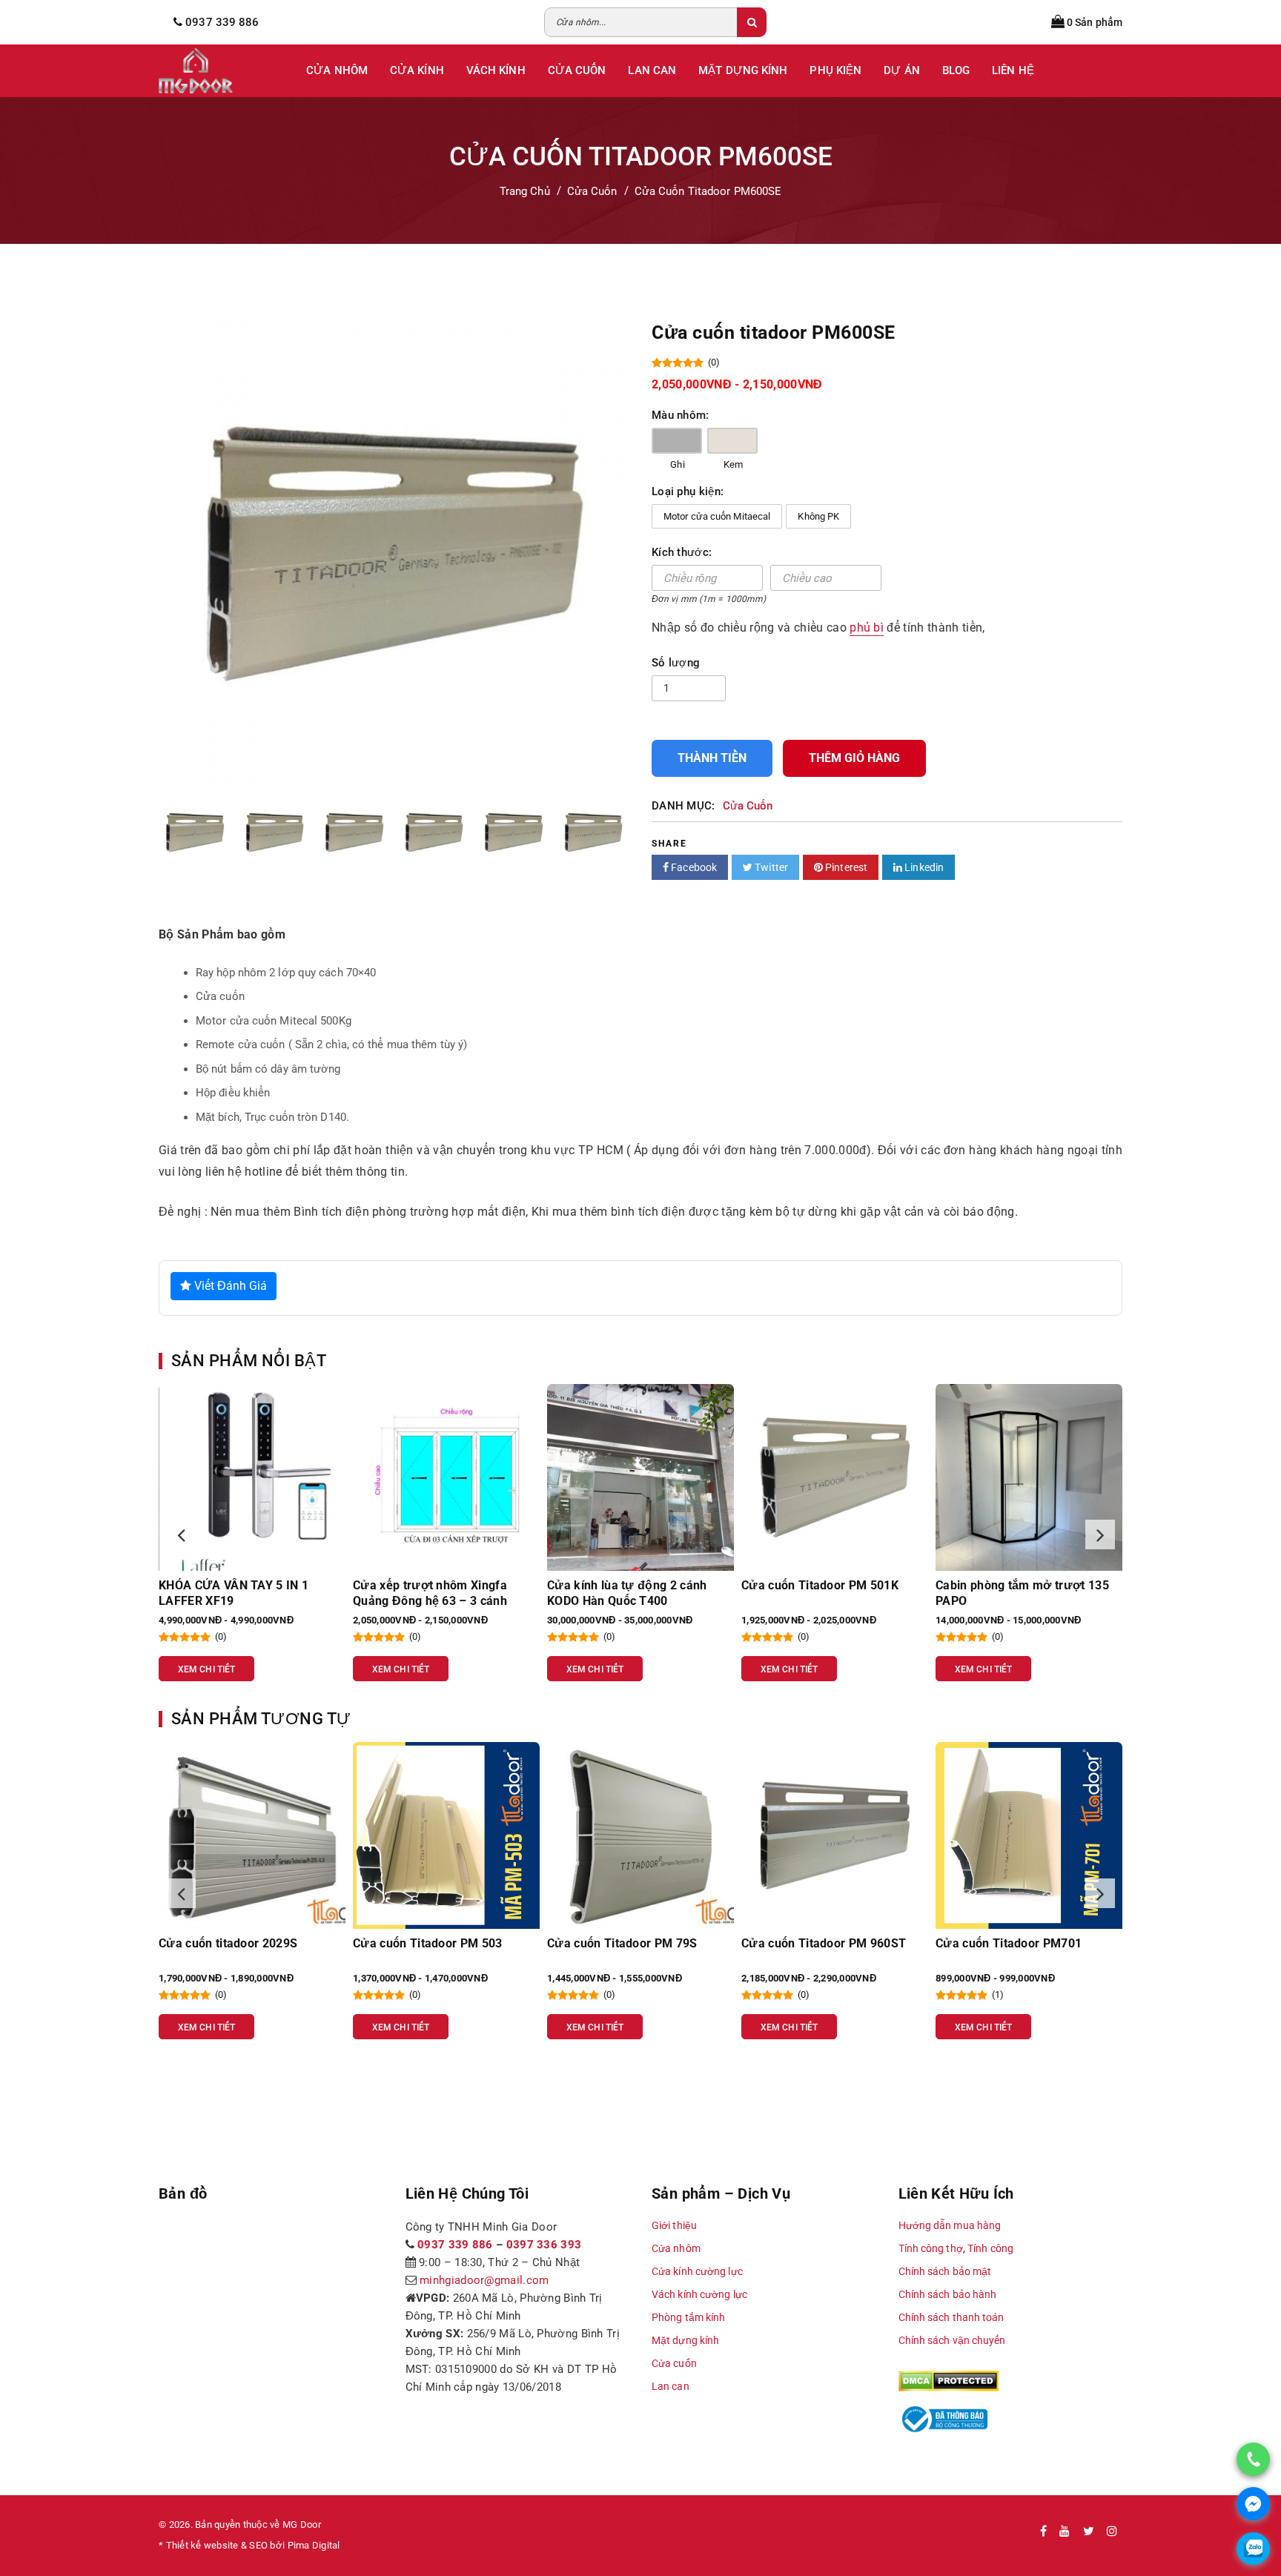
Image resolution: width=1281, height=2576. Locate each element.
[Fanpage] (1043, 2532)
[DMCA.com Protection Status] (949, 2380)
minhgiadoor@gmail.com (484, 2280)
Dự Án (902, 70)
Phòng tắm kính (688, 2317)
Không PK (818, 516)
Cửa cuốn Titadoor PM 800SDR (1022, 1943)
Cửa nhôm (676, 2248)
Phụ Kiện (835, 70)
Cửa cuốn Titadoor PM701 (814, 1943)
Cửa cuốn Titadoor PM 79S (428, 1943)
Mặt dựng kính (685, 2340)
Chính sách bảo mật (945, 2271)
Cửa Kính (417, 70)
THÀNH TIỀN (712, 758)
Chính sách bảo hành (948, 2294)
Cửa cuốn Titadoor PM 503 (234, 1943)
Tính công (990, 2248)
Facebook (693, 867)
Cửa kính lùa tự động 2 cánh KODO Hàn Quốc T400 (433, 1593)
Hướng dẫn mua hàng (950, 2225)
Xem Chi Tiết (206, 1669)
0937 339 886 (455, 2245)
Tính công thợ (931, 2248)
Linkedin (923, 867)
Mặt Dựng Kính (743, 70)
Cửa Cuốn (577, 70)
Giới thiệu (674, 2225)
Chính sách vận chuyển (952, 2340)
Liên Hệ (1013, 70)
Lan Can (652, 70)
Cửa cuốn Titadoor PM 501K (626, 1585)
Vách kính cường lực (699, 2294)
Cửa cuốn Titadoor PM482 (1009, 1585)
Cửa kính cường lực (697, 2271)
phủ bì (867, 628)
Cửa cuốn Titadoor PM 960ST (629, 1943)
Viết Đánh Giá (229, 1286)
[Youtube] (1065, 2532)
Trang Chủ (525, 191)
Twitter (770, 867)
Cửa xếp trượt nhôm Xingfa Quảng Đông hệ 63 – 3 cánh (236, 1593)
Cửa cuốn (674, 2363)
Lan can (671, 2386)
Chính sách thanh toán (951, 2317)
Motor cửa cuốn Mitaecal (717, 516)
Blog (956, 70)
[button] (181, 1534)
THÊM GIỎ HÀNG (854, 758)
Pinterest (845, 867)
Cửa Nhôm (337, 70)
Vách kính (496, 70)
